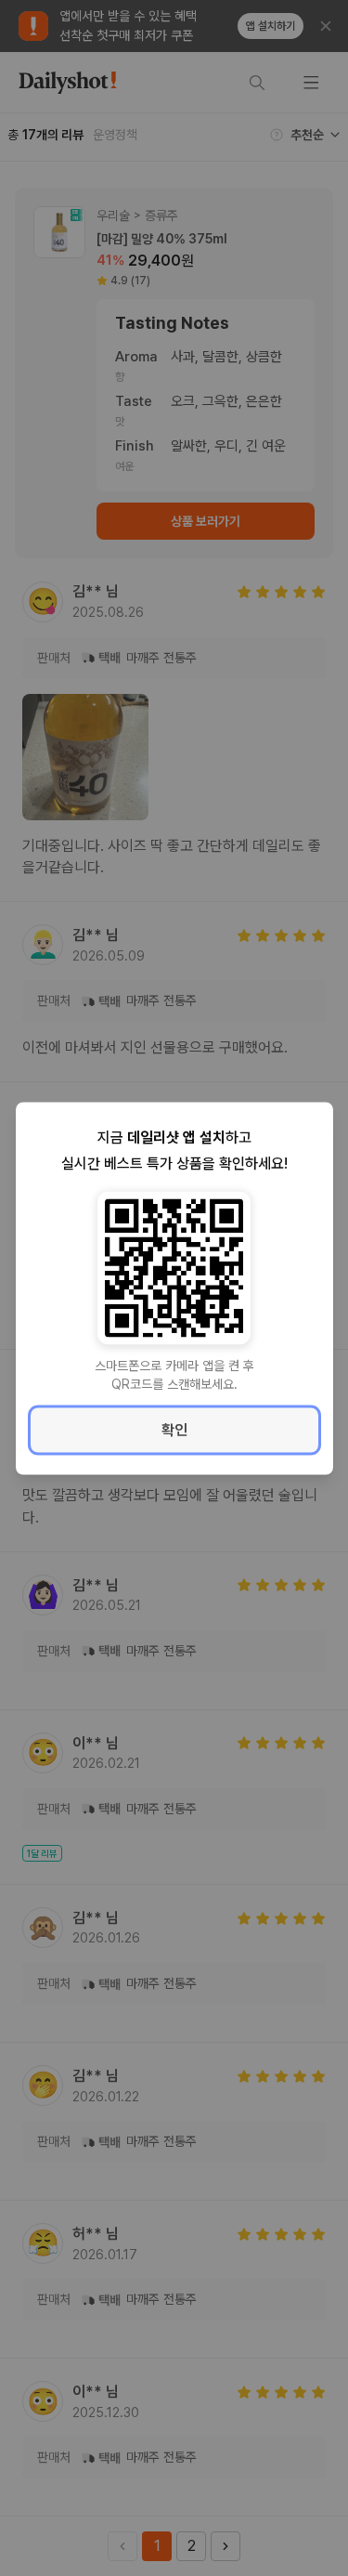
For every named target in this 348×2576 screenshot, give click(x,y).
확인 (174, 1429)
